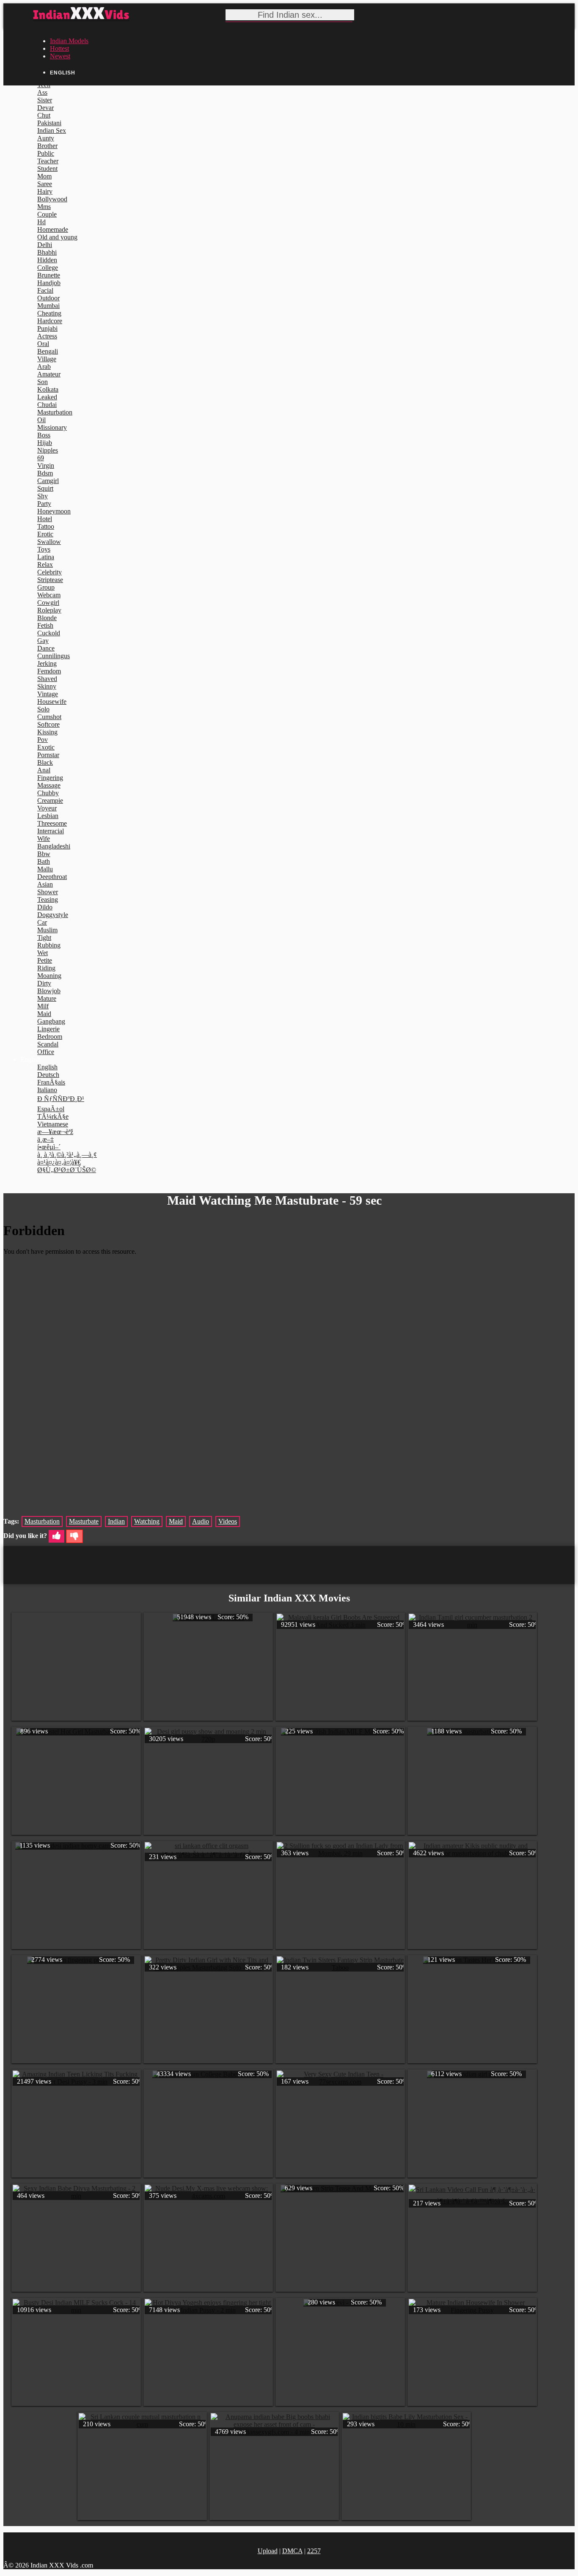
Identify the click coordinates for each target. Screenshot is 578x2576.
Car (42, 922)
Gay (43, 641)
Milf (43, 1006)
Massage (49, 785)
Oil (41, 420)
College (48, 268)
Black (45, 762)
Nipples (48, 450)
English (47, 1067)
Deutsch (48, 1075)
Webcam (49, 595)
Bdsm (45, 473)
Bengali (48, 351)
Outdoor (48, 298)
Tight (44, 938)
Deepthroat (52, 877)
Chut (44, 115)
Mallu (45, 869)
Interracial (51, 831)
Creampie (50, 801)
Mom (44, 176)
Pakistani (49, 123)
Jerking (47, 663)
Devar (45, 108)
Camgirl (48, 481)
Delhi (45, 245)
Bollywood (52, 199)
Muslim (47, 930)
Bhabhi (47, 252)
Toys (44, 549)
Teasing (48, 899)
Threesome (52, 823)
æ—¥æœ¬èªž (55, 1132)
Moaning (49, 976)
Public (46, 153)
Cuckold (49, 633)
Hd (41, 222)
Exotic (46, 747)
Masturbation (55, 412)
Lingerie (48, 1029)
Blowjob (49, 991)
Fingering (50, 778)
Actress (47, 336)
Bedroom (50, 1037)
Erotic (45, 534)
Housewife (52, 702)
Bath (44, 861)
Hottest (59, 48)
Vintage (48, 694)
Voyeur (47, 808)
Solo (43, 709)
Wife (44, 839)
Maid (44, 1014)
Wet (43, 953)
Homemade (53, 229)
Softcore (48, 724)
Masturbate (84, 1521)
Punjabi (47, 328)
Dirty (44, 983)
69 (41, 458)
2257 (314, 2551)
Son (43, 382)
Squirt (45, 488)
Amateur (49, 374)
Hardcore (50, 321)
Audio (201, 1521)
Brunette (49, 275)
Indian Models (69, 41)
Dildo (45, 907)
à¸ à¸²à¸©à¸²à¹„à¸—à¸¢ (67, 1155)
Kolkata (48, 389)
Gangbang (51, 1021)
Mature (47, 998)
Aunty (46, 138)
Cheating (49, 313)
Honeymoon (54, 511)
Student (47, 169)
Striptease (50, 580)
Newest (60, 56)
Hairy (45, 191)
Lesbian (48, 816)
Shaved (47, 679)
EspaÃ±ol (51, 1109)
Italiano (47, 1090)
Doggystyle (53, 915)
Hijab (45, 443)
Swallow (49, 542)
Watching (147, 1521)
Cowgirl (48, 603)
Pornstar (48, 755)
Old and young (57, 237)
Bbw (44, 854)
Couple (47, 214)
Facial (45, 290)
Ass (42, 92)
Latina (46, 557)
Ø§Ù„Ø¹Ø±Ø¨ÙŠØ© (67, 1170)
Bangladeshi (54, 846)
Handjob (49, 283)
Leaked (47, 397)
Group (46, 587)
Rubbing (49, 945)
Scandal (48, 1044)
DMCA (292, 2551)
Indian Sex (52, 130)
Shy (43, 496)
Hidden (47, 260)
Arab (44, 367)
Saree (45, 184)
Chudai (47, 405)
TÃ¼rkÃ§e (53, 1116)
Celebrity (50, 572)
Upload (268, 2551)
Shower (48, 892)
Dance (46, 648)
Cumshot (49, 717)
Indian (116, 1521)
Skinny (47, 686)
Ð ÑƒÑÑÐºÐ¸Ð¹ (61, 1099)
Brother (47, 146)
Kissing (47, 732)
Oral (43, 344)
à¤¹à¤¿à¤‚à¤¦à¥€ (59, 1162)
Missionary (52, 427)
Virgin (46, 465)
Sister (45, 100)
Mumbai (48, 306)
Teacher (48, 161)
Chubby (48, 793)
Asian (45, 884)
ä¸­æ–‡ (45, 1139)
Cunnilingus (54, 656)
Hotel (45, 519)
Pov (43, 740)
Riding (46, 968)
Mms (44, 207)
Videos (228, 1521)
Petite (45, 960)
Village (47, 359)
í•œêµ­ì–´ (49, 1147)
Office (46, 1052)
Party (44, 504)
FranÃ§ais (51, 1082)
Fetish (45, 625)
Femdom (49, 671)
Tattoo (46, 526)
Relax (45, 564)
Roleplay (49, 610)
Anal (44, 770)
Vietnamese (53, 1124)
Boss (44, 435)
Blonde (47, 618)
